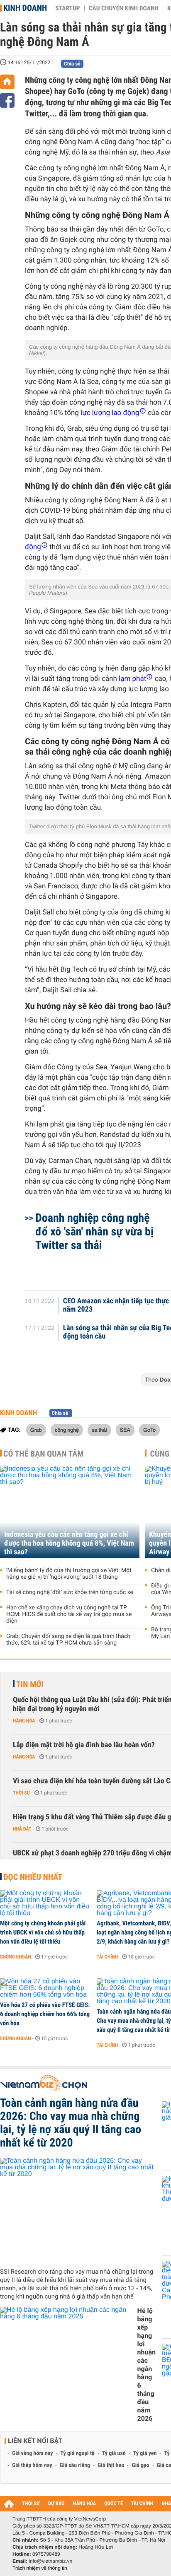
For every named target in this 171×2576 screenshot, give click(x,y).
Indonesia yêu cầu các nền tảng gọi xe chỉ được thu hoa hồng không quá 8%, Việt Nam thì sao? (69, 1543)
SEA (125, 1430)
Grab (36, 1430)
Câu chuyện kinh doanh (124, 8)
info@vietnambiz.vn (50, 2561)
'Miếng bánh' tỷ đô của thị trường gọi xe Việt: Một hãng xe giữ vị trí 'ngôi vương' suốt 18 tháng (69, 1574)
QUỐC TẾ (114, 2504)
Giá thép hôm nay (32, 2465)
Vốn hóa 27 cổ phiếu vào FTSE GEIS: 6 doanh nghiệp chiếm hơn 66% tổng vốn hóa (45, 2014)
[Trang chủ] (7, 82)
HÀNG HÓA (85, 2504)
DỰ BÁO (56, 2504)
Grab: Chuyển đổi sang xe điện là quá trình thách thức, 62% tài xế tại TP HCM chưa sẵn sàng (68, 1640)
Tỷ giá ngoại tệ (78, 2453)
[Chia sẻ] (7, 100)
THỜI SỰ (31, 2504)
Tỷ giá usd (114, 2453)
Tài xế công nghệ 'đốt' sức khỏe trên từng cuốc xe (70, 1592)
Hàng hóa (24, 1721)
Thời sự (21, 1793)
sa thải (99, 1430)
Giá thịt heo (111, 2465)
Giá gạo (140, 2465)
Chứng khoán (16, 1957)
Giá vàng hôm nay (33, 2453)
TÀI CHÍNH (142, 2504)
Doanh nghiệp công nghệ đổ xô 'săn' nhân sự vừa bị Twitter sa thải (94, 1231)
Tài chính (107, 1957)
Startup (67, 8)
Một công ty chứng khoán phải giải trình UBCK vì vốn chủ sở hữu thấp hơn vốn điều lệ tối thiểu (43, 1932)
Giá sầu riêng (75, 2465)
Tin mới (30, 1684)
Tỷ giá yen (145, 2453)
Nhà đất (22, 1829)
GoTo (149, 1430)
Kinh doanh (25, 8)
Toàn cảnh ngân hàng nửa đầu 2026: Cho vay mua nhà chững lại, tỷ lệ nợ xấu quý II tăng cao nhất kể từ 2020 (71, 2123)
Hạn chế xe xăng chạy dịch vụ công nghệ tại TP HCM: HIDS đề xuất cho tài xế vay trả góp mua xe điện (69, 1614)
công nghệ (67, 1430)
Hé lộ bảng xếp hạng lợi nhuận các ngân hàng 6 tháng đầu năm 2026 (147, 2365)
